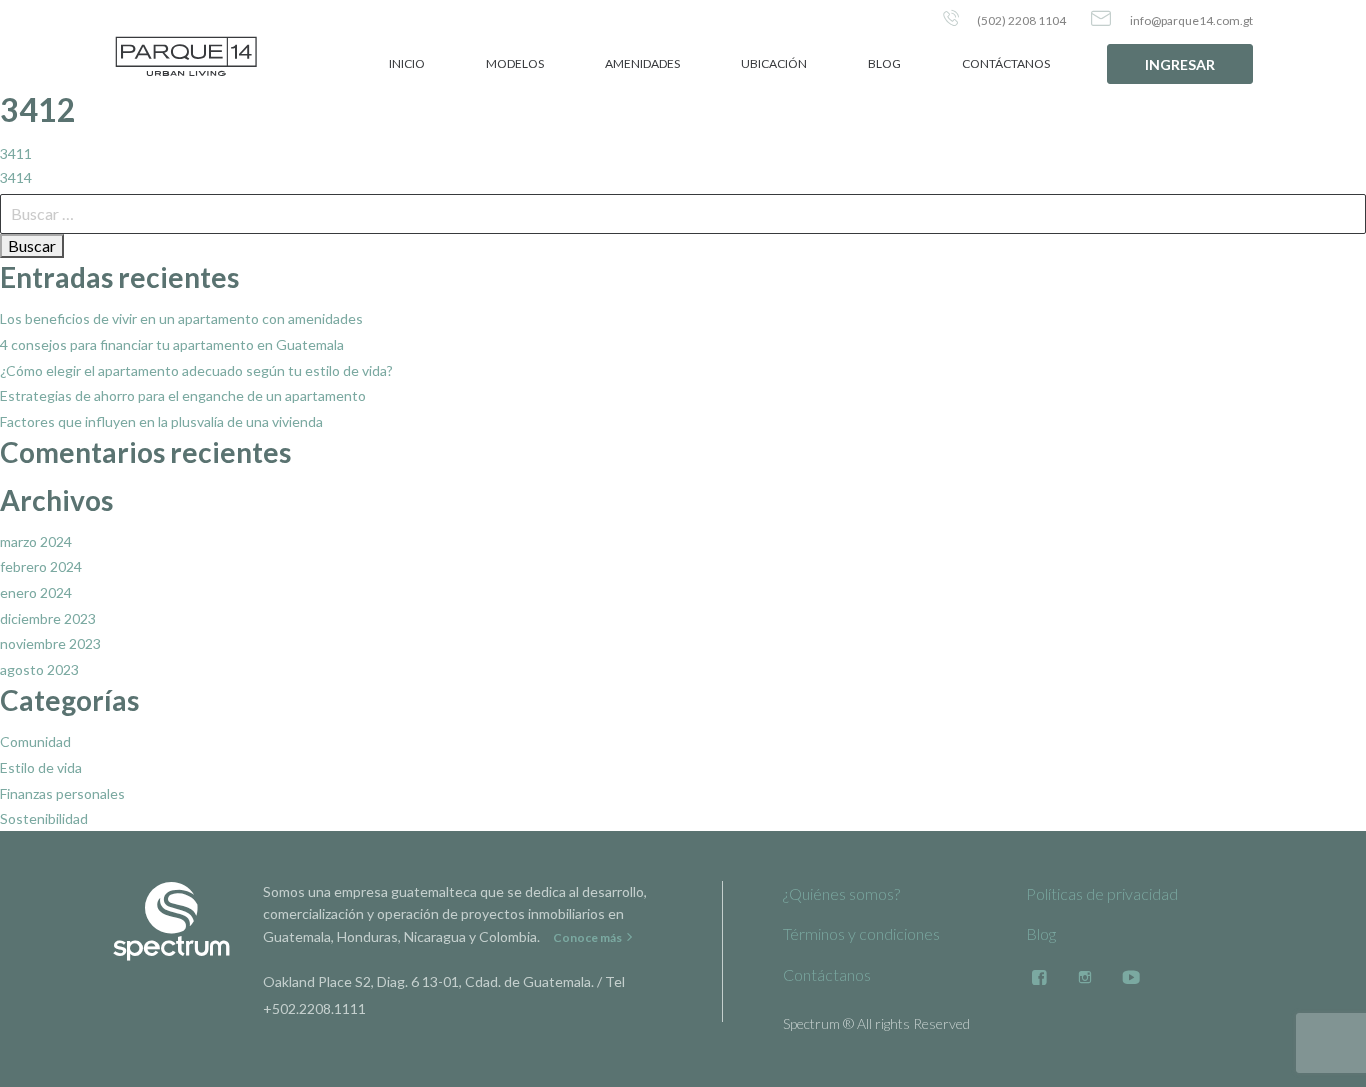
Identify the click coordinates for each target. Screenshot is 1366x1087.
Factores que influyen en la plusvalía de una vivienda (161, 421)
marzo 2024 (36, 541)
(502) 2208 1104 (1020, 20)
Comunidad (35, 741)
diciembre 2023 (48, 618)
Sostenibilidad (44, 818)
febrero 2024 (41, 566)
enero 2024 (36, 592)
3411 (16, 153)
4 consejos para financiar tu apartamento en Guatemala (172, 344)
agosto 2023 (39, 669)
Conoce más (588, 937)
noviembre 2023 (50, 643)
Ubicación (774, 63)
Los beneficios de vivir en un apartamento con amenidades (181, 318)
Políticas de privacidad (1102, 893)
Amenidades (642, 63)
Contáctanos (1006, 63)
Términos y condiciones (861, 933)
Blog (884, 63)
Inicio (407, 63)
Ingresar (1180, 64)
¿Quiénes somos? (841, 893)
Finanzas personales (62, 793)
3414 (16, 177)
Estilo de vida (41, 767)
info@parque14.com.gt (1190, 20)
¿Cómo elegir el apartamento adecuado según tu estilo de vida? (196, 370)
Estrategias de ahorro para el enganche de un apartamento (183, 395)
